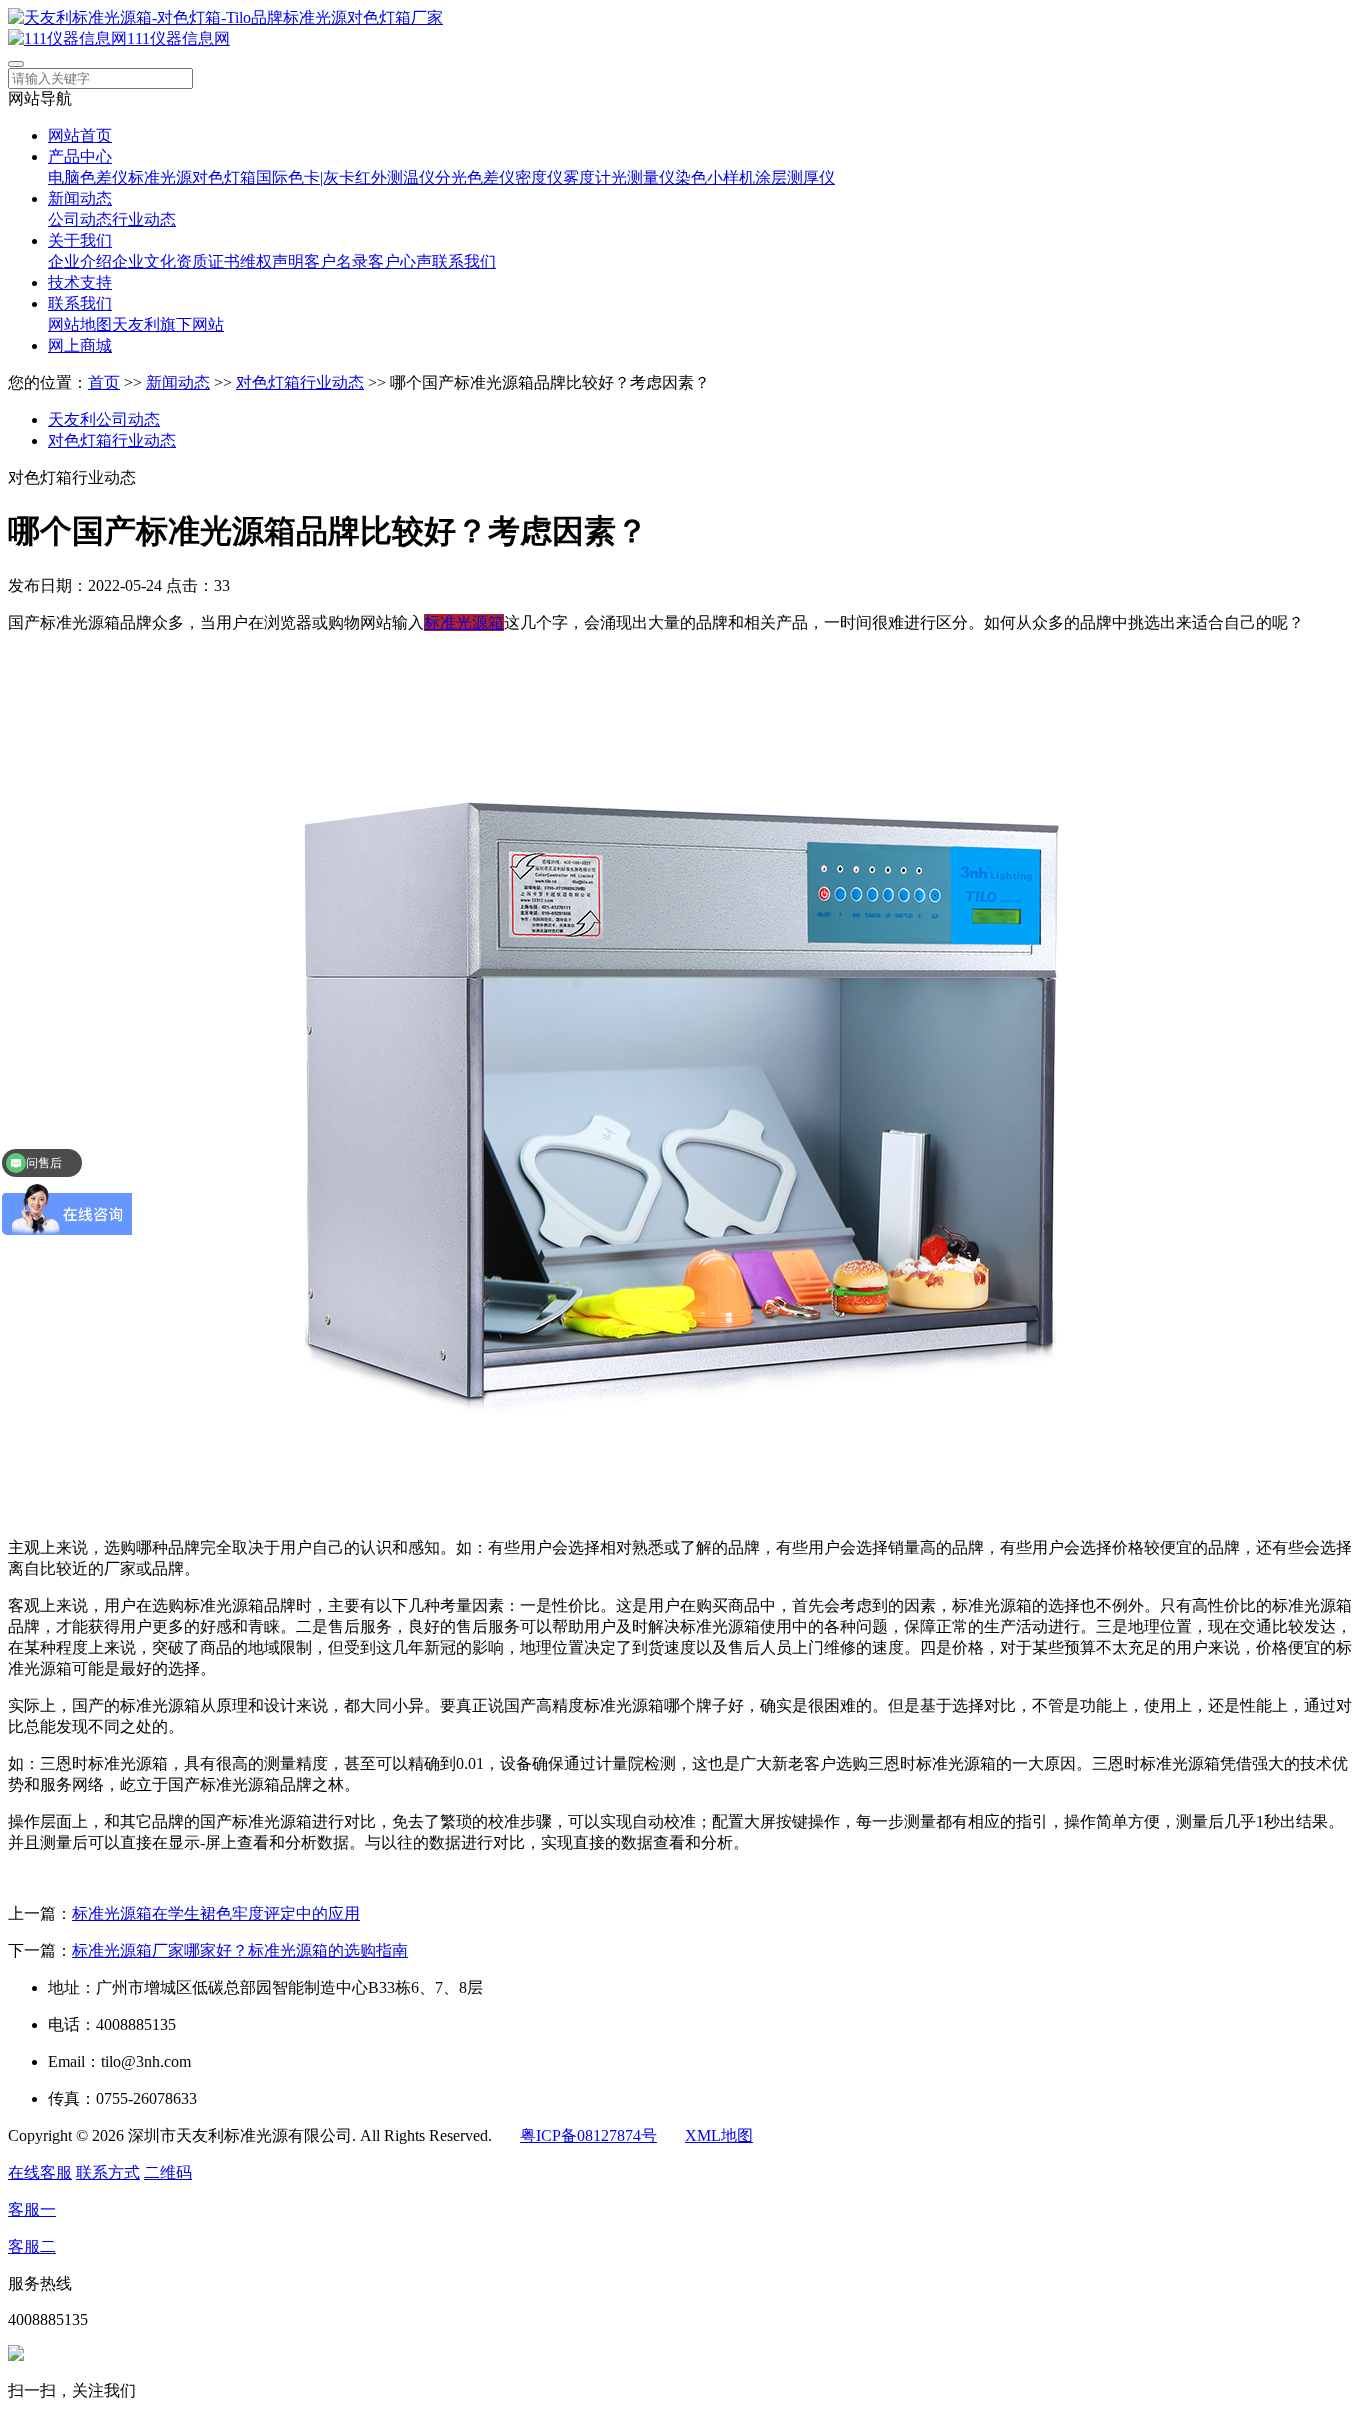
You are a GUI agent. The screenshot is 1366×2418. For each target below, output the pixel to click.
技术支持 (80, 282)
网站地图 (80, 324)
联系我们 (464, 261)
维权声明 (272, 261)
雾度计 (587, 177)
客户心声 (400, 261)
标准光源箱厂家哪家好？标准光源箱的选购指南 (240, 1950)
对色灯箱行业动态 (300, 382)
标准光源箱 (464, 622)
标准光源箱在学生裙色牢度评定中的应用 (216, 1913)
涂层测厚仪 (795, 177)
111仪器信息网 (178, 38)
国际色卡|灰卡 (305, 177)
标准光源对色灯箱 (192, 177)
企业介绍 (80, 261)
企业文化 (144, 261)
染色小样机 (715, 177)
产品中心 (80, 156)
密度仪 (539, 177)
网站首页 (80, 135)
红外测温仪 (395, 177)
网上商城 (80, 345)
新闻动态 (80, 198)
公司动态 (80, 219)
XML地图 (719, 2135)
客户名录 (336, 261)
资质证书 (208, 261)
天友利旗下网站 (168, 324)
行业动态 (144, 219)
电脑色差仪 (88, 177)
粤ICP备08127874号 (588, 2135)
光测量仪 (643, 177)
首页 (104, 382)
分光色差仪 (475, 177)
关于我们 (80, 240)
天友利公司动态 (104, 419)
